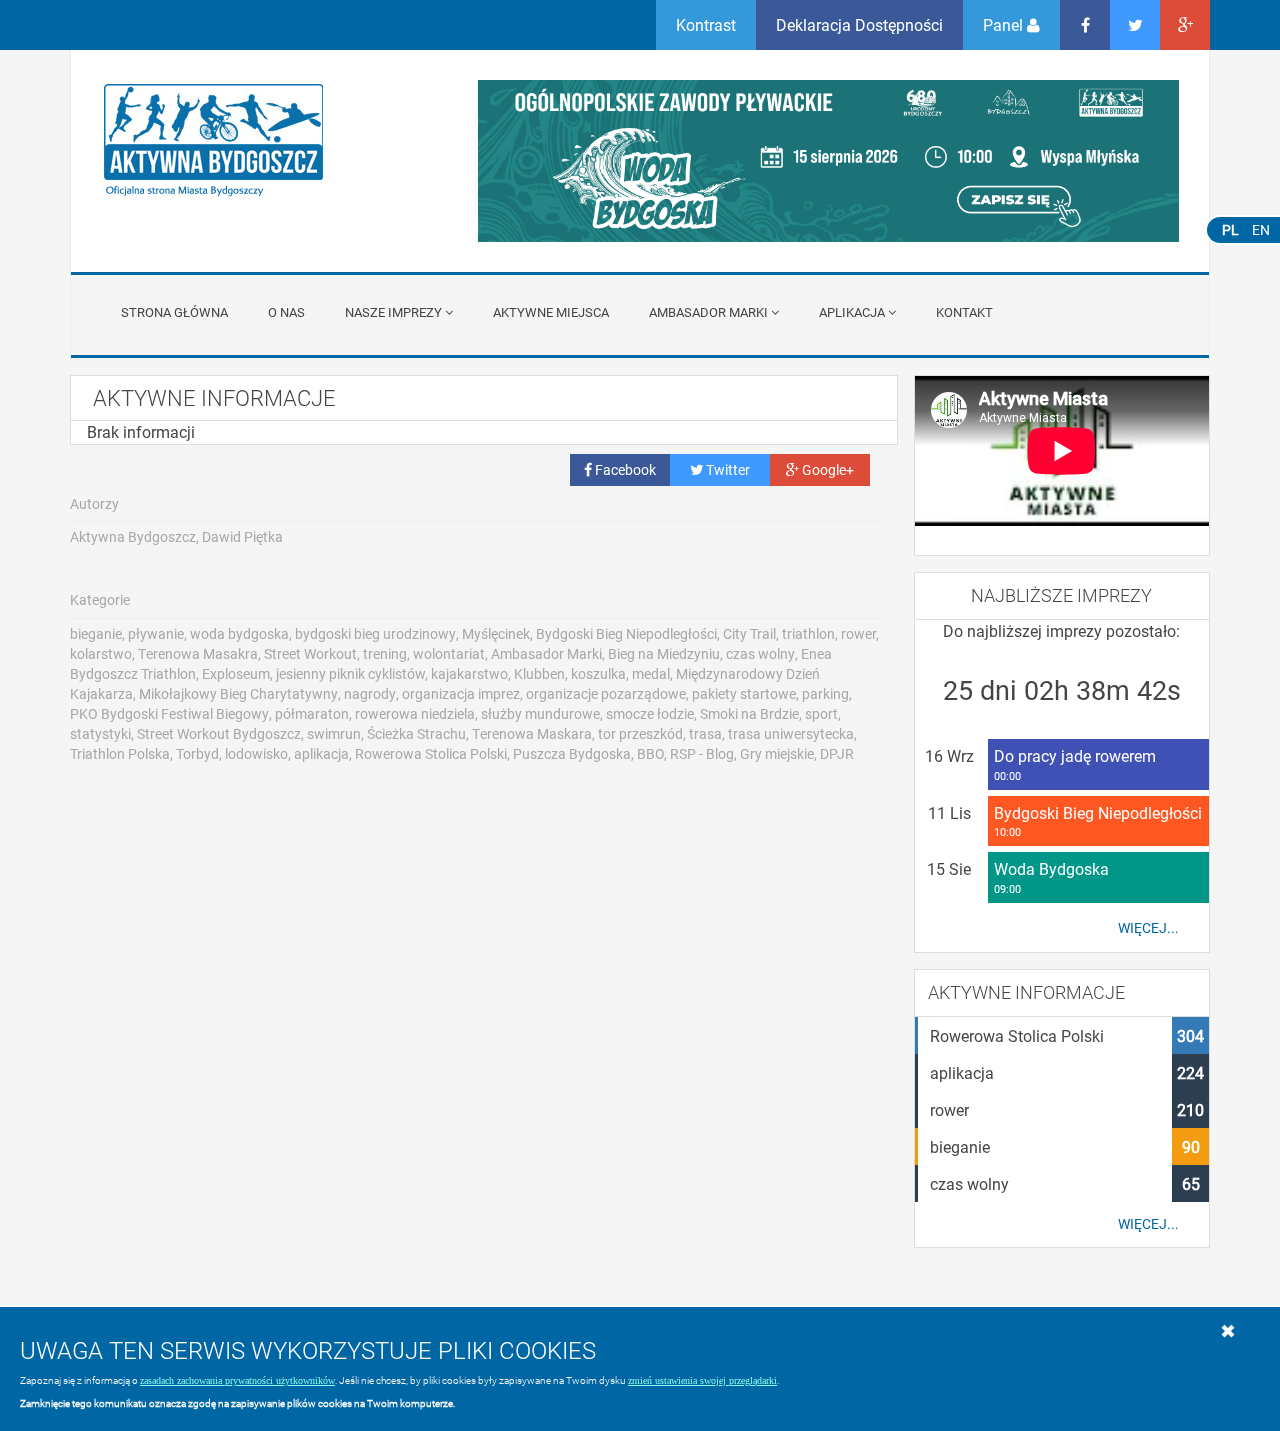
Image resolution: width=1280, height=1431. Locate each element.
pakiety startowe (744, 693)
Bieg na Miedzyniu (664, 653)
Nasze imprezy (393, 312)
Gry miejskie (777, 753)
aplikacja (321, 753)
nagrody (370, 693)
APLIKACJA (852, 312)
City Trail (749, 633)
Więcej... (1148, 928)
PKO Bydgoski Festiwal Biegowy (169, 713)
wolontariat (449, 653)
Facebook (624, 469)
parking (825, 693)
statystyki (100, 733)
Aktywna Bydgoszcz (133, 536)
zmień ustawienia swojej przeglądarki (702, 1380)
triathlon (808, 633)
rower (858, 633)
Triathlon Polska (120, 753)
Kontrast (706, 24)
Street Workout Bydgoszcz (219, 733)
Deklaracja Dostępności (859, 24)
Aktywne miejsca (551, 312)
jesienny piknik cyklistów (350, 673)
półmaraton (312, 713)
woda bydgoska (239, 633)
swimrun (334, 733)
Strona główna (174, 312)
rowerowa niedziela (415, 713)
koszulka (598, 673)
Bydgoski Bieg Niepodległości (626, 633)
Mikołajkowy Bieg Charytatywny (238, 693)
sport (821, 713)
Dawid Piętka (242, 536)
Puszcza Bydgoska (572, 753)
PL (1230, 229)
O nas (286, 312)
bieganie (96, 633)
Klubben (539, 673)
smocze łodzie (650, 713)
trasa (705, 733)
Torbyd (197, 753)
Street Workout (310, 653)
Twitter (726, 469)
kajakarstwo (469, 673)
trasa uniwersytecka (791, 733)
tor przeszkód (640, 733)
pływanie (156, 633)
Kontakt (964, 312)
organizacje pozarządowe (606, 693)
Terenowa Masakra (198, 653)
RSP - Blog (702, 753)
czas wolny (760, 653)
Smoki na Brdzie (749, 713)
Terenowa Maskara (532, 733)
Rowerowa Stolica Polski (431, 753)
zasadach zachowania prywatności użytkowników (237, 1380)
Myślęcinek (496, 633)
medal (651, 673)
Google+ (826, 469)
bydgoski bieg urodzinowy (375, 633)
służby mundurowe (540, 713)
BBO (650, 753)
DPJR (837, 753)
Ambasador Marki (708, 312)
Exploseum (236, 673)
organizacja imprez (461, 693)
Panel (1005, 24)
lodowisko (256, 753)
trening (385, 653)
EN (1261, 229)
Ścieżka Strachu (416, 733)
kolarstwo (101, 653)
